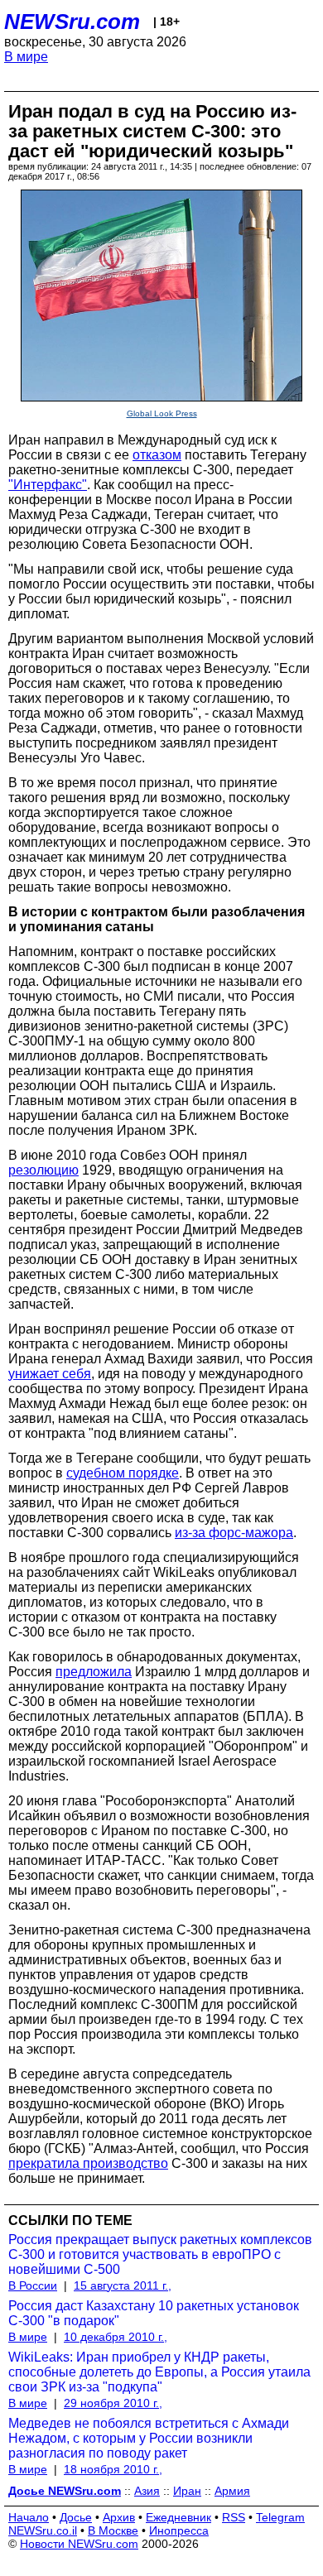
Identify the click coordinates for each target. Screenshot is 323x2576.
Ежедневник (178, 2517)
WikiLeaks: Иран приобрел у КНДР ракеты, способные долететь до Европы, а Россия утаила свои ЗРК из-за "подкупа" (159, 2372)
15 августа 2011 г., (123, 2285)
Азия (147, 2491)
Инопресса (179, 2530)
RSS (234, 2517)
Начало (29, 2517)
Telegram (280, 2517)
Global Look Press (162, 413)
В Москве (113, 2530)
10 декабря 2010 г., (116, 2337)
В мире (26, 57)
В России (33, 2285)
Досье (76, 2517)
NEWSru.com (72, 22)
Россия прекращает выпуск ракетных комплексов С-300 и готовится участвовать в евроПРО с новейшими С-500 (160, 2254)
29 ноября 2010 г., (113, 2403)
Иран (187, 2491)
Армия (232, 2491)
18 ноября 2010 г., (113, 2469)
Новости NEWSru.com (79, 2544)
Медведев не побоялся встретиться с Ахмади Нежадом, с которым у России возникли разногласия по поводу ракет (149, 2438)
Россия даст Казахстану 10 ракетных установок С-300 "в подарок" (154, 2313)
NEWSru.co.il (43, 2530)
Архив (119, 2517)
